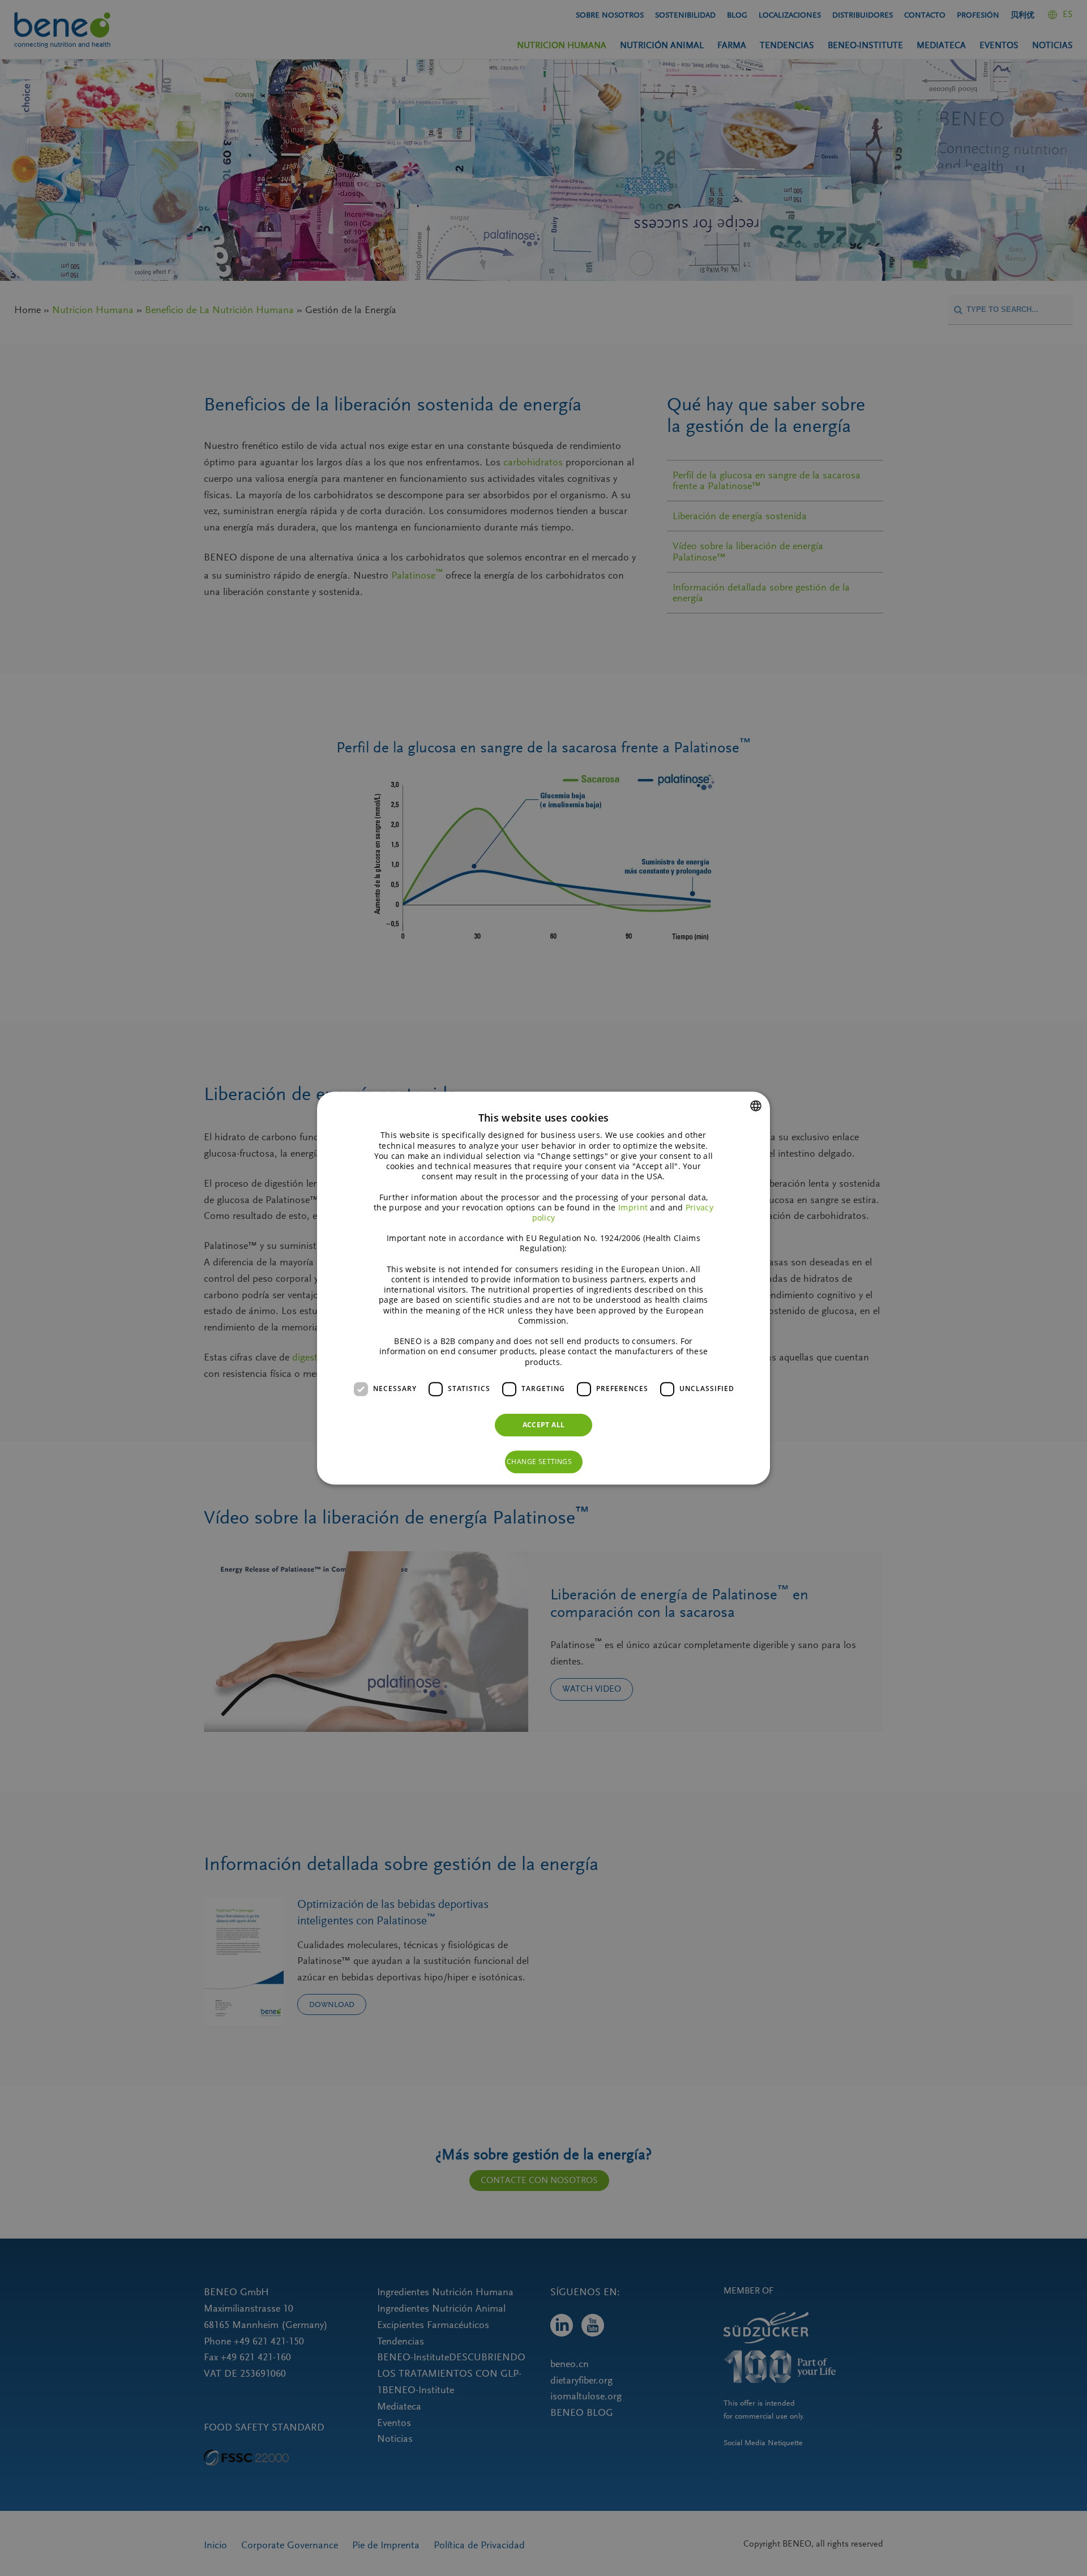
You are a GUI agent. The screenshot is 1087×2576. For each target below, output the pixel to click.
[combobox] (756, 1106)
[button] (544, 1462)
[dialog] (543, 1288)
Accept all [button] (544, 1425)
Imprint (633, 1207)
